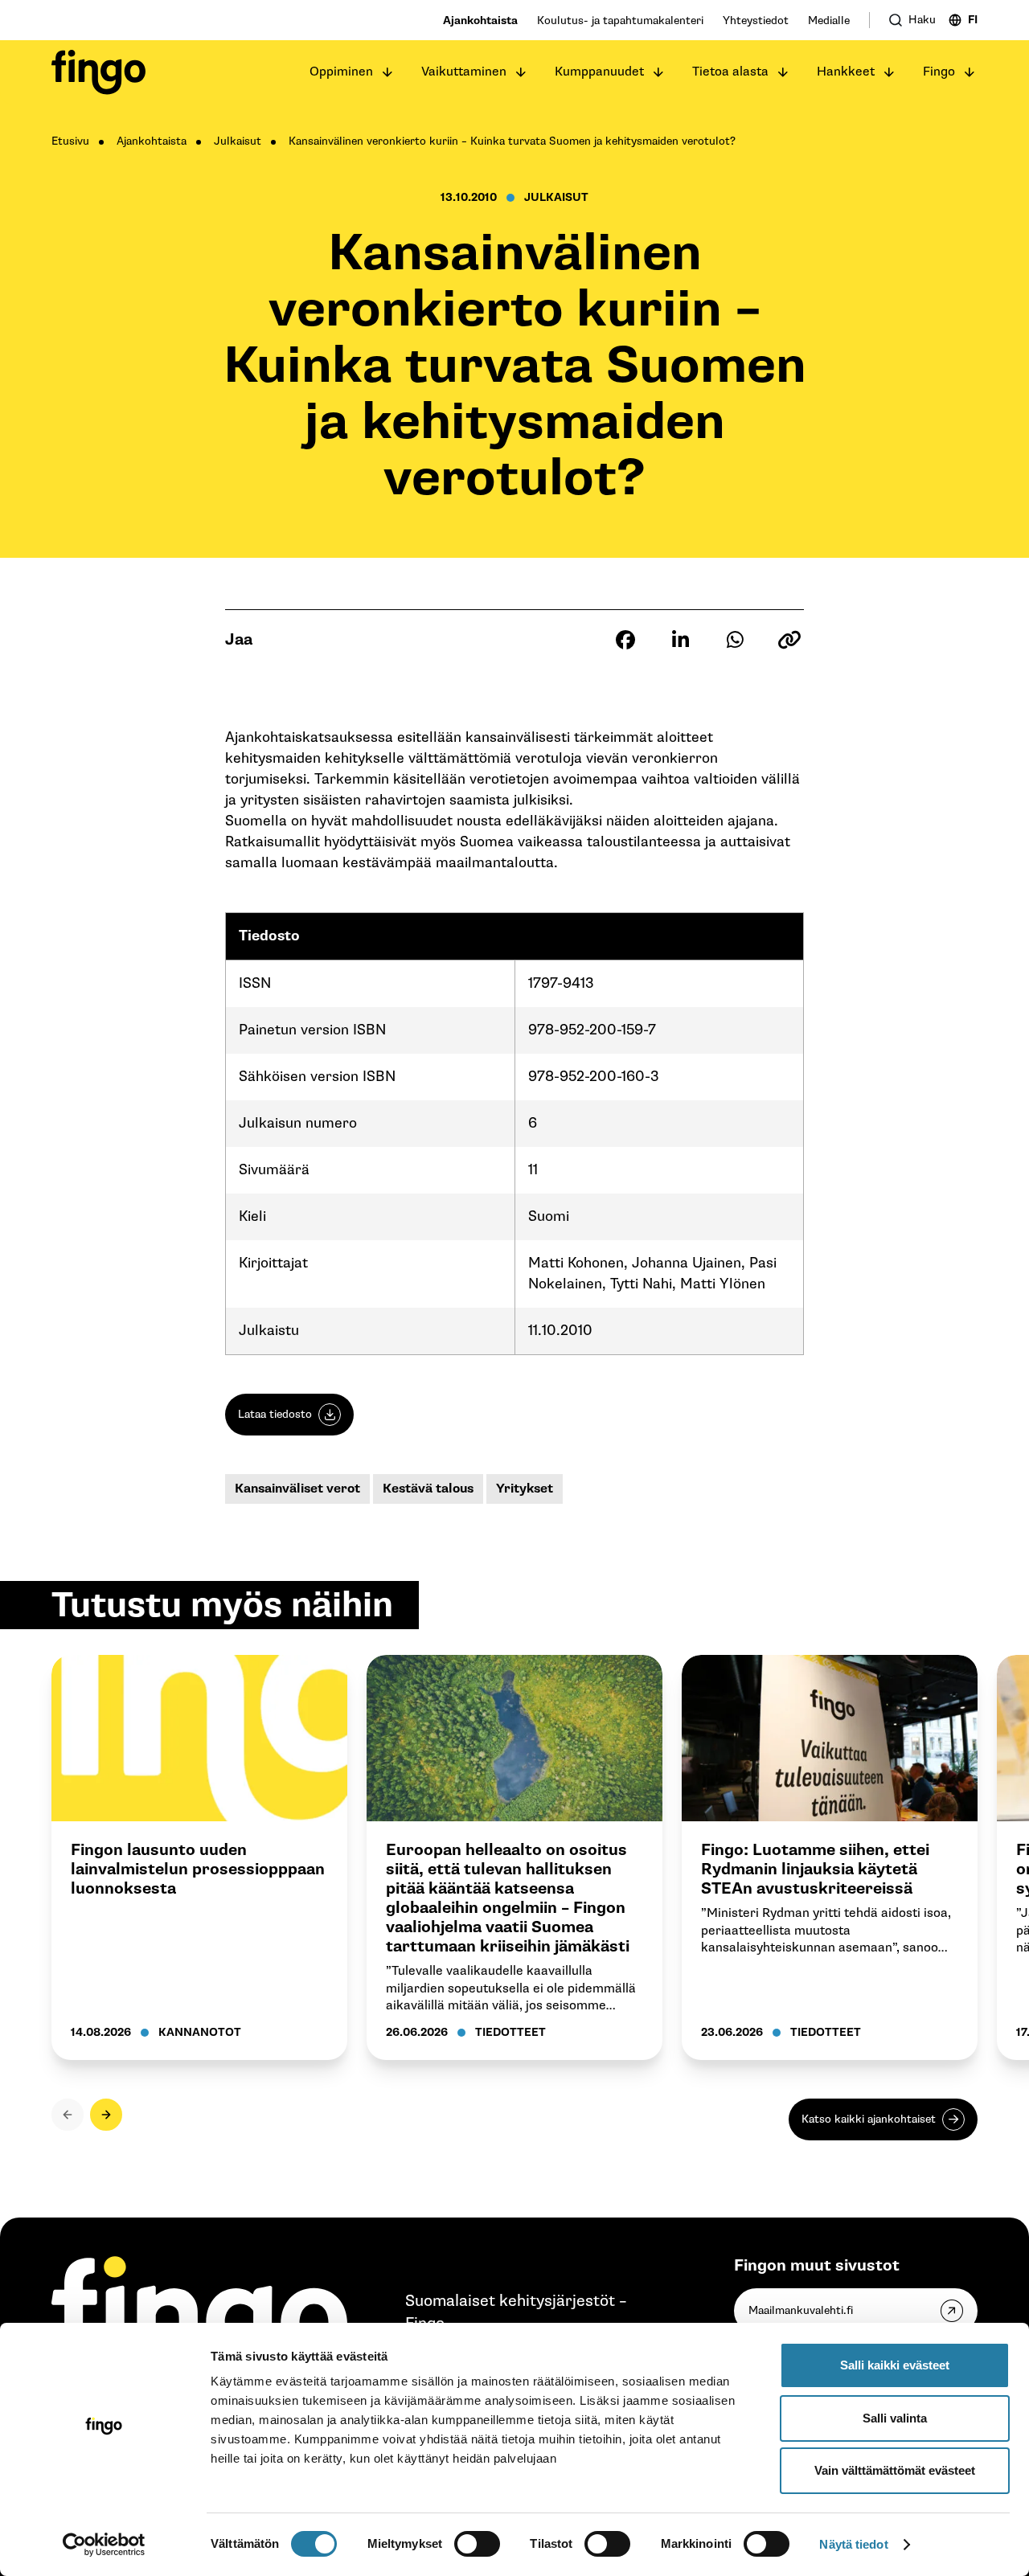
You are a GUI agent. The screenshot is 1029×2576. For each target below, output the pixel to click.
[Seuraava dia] (106, 2115)
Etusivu (70, 141)
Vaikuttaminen (464, 72)
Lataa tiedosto (275, 1414)
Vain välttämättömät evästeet (895, 2470)
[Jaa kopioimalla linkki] (789, 640)
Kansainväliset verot (297, 1489)
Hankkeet (846, 72)
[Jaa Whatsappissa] (735, 640)
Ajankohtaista (480, 20)
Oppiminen (341, 72)
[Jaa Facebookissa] (625, 640)
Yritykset (525, 1489)
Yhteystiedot (756, 20)
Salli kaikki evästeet (895, 2365)
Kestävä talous (428, 1489)
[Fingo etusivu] (98, 72)
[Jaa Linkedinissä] (680, 640)
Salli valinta (895, 2418)
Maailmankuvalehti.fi (801, 2310)
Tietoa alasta (730, 72)
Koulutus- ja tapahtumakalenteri (620, 20)
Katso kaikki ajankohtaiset (869, 2119)
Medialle (829, 20)
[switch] (477, 2544)
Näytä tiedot (853, 2544)
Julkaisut (238, 141)
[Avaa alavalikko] (387, 72)
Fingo (939, 72)
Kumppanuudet (599, 72)
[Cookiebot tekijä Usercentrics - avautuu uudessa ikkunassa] (104, 2545)
